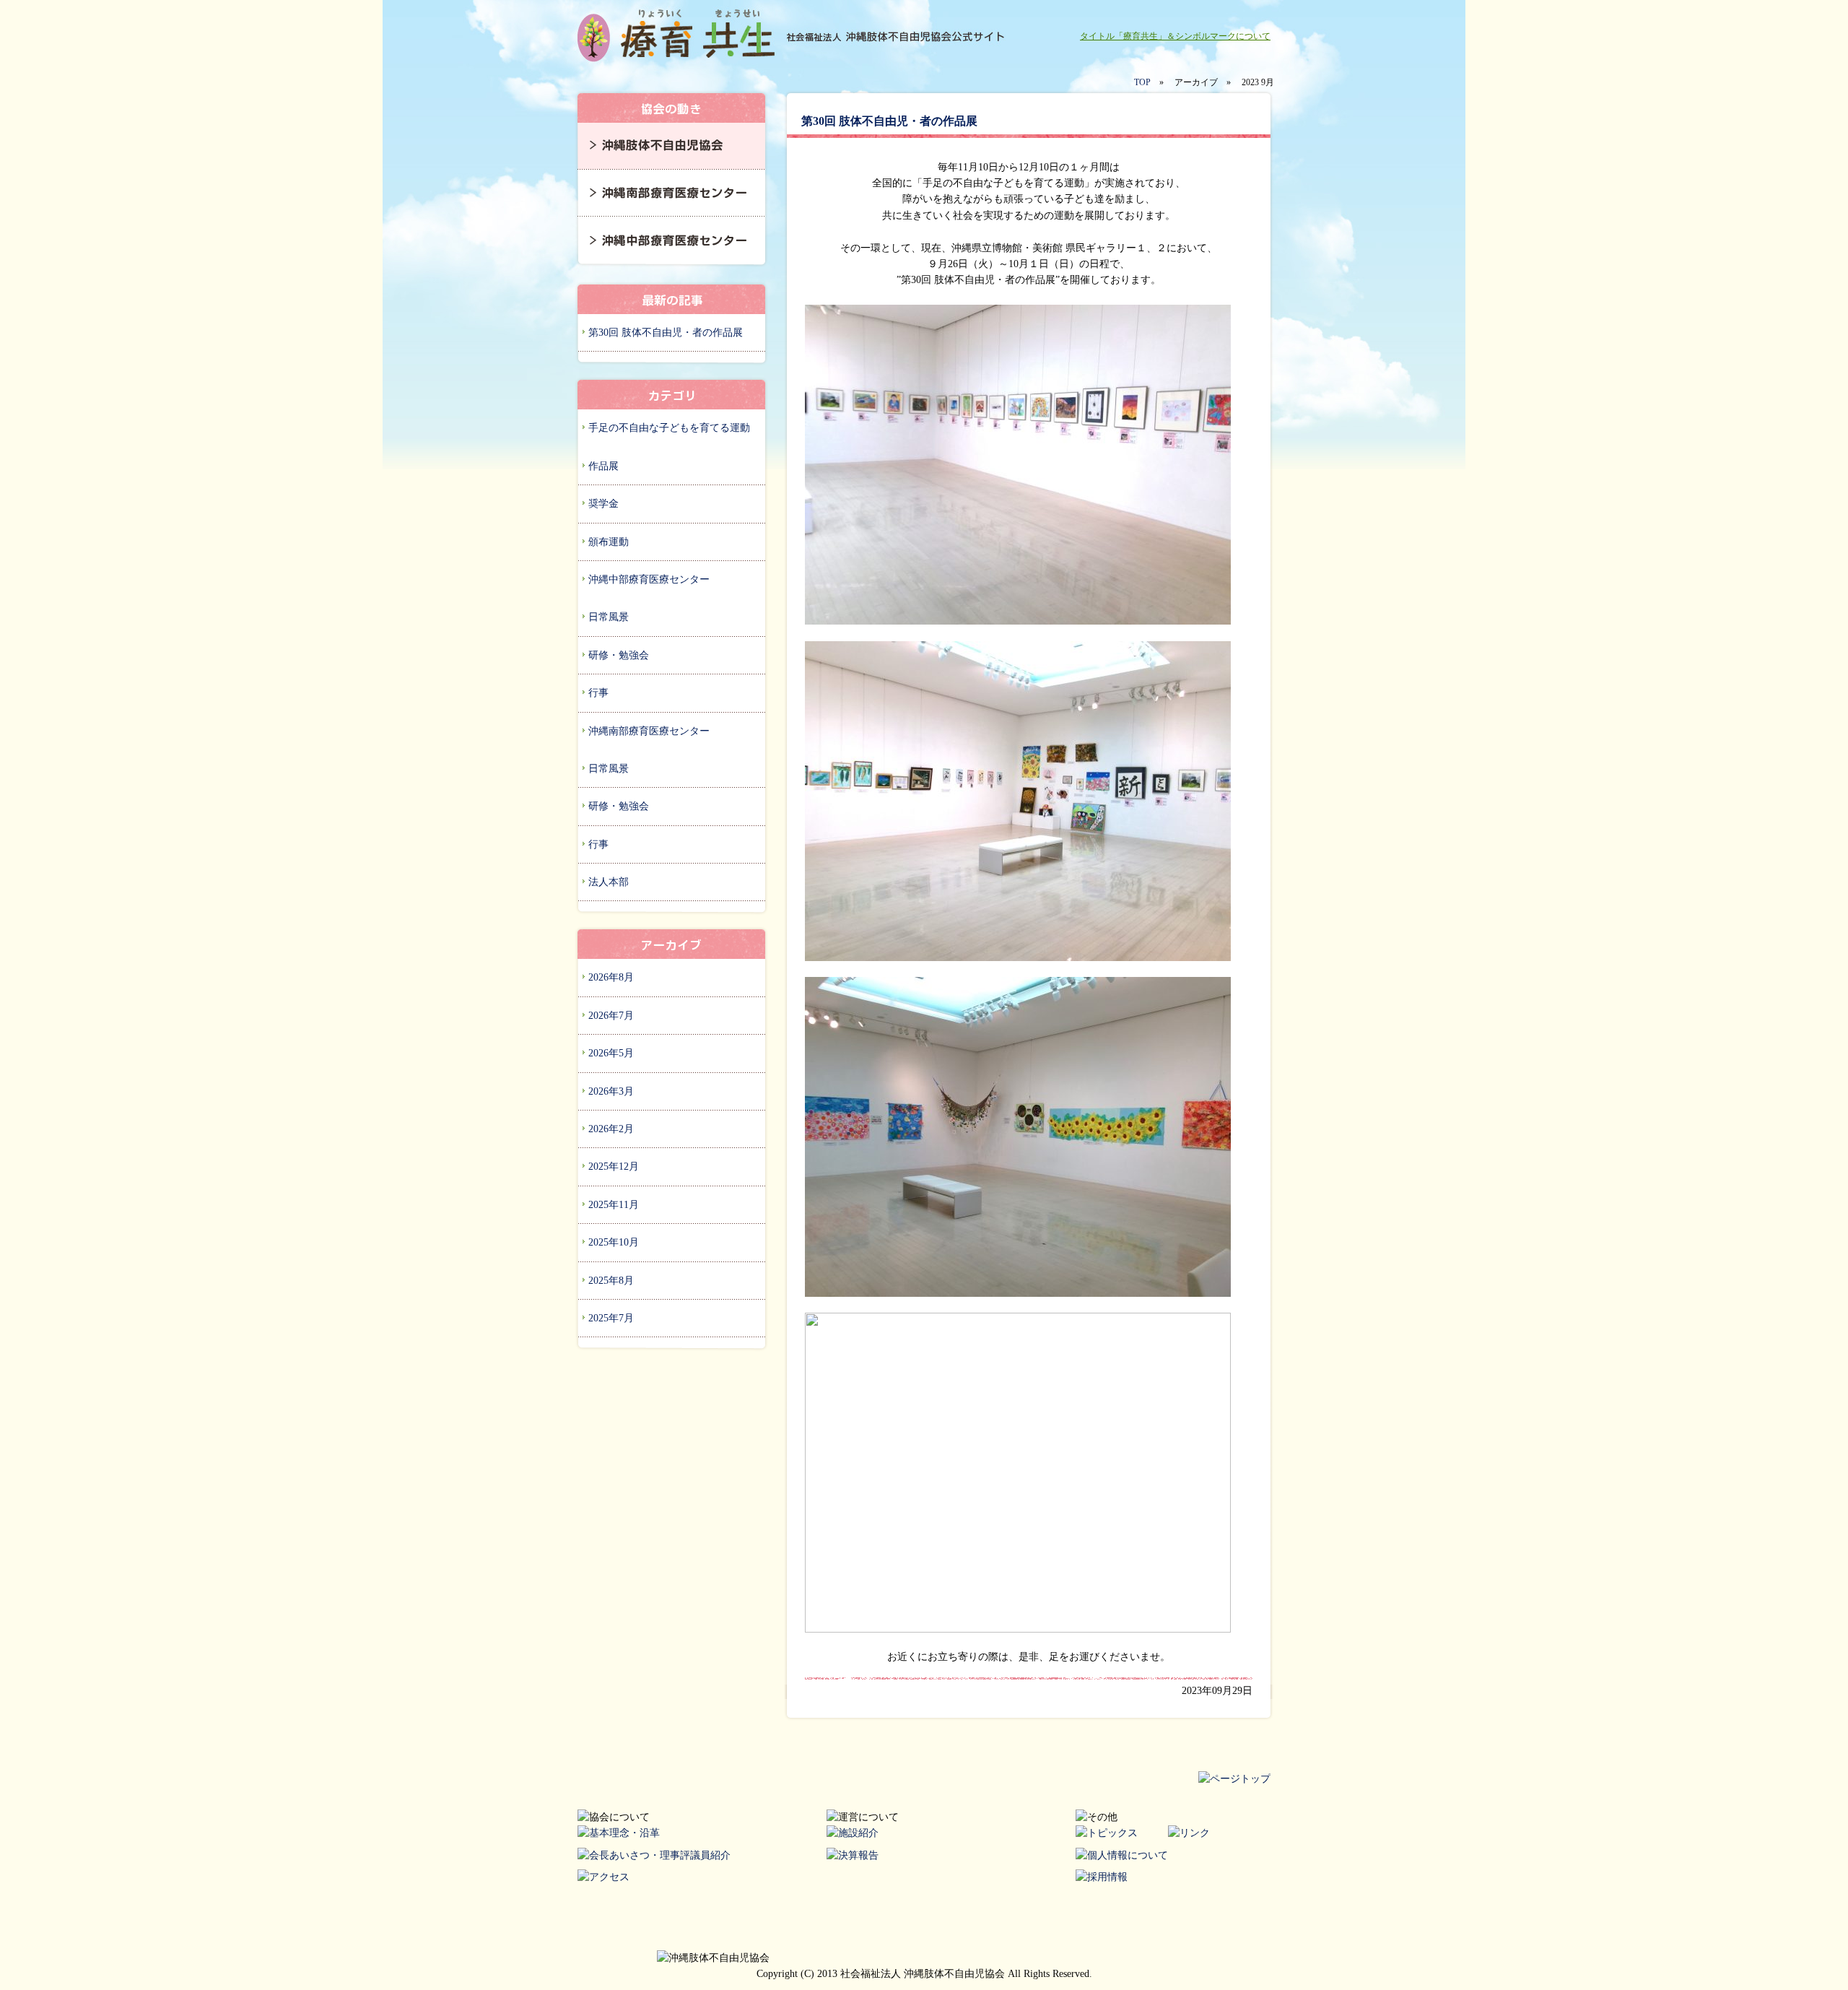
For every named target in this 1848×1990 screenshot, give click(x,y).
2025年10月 (614, 1242)
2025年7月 (611, 1318)
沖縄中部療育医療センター (649, 579)
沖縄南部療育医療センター (649, 731)
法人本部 (609, 882)
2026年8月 (611, 977)
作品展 (603, 466)
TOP (1142, 82)
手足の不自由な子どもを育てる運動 (669, 428)
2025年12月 (614, 1166)
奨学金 (603, 504)
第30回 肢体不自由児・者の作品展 (666, 333)
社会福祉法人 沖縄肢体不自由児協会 (679, 36)
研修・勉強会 (619, 655)
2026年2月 (611, 1129)
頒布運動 (609, 542)
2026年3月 (611, 1091)
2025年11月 (614, 1205)
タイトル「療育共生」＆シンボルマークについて (1175, 36)
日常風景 (609, 617)
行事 (598, 693)
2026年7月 (611, 1016)
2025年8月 (611, 1281)
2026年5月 (611, 1053)
